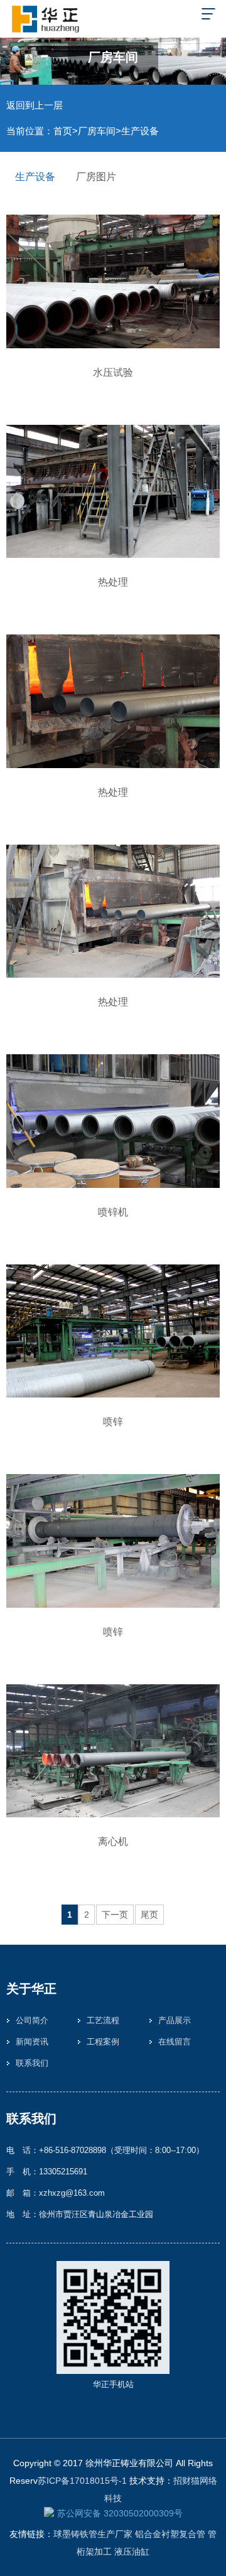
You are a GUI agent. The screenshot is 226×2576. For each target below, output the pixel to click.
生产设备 (140, 131)
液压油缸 (132, 2552)
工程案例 (103, 2042)
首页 (63, 131)
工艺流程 (103, 2020)
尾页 (149, 1915)
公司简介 (32, 2020)
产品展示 (175, 2020)
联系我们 (32, 2063)
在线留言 (175, 2042)
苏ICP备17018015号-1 (82, 2481)
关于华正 (31, 1989)
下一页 (115, 1915)
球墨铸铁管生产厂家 (93, 2534)
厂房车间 (97, 131)
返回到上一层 (35, 105)
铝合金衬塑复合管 (170, 2534)
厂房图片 (96, 177)
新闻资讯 (32, 2042)
